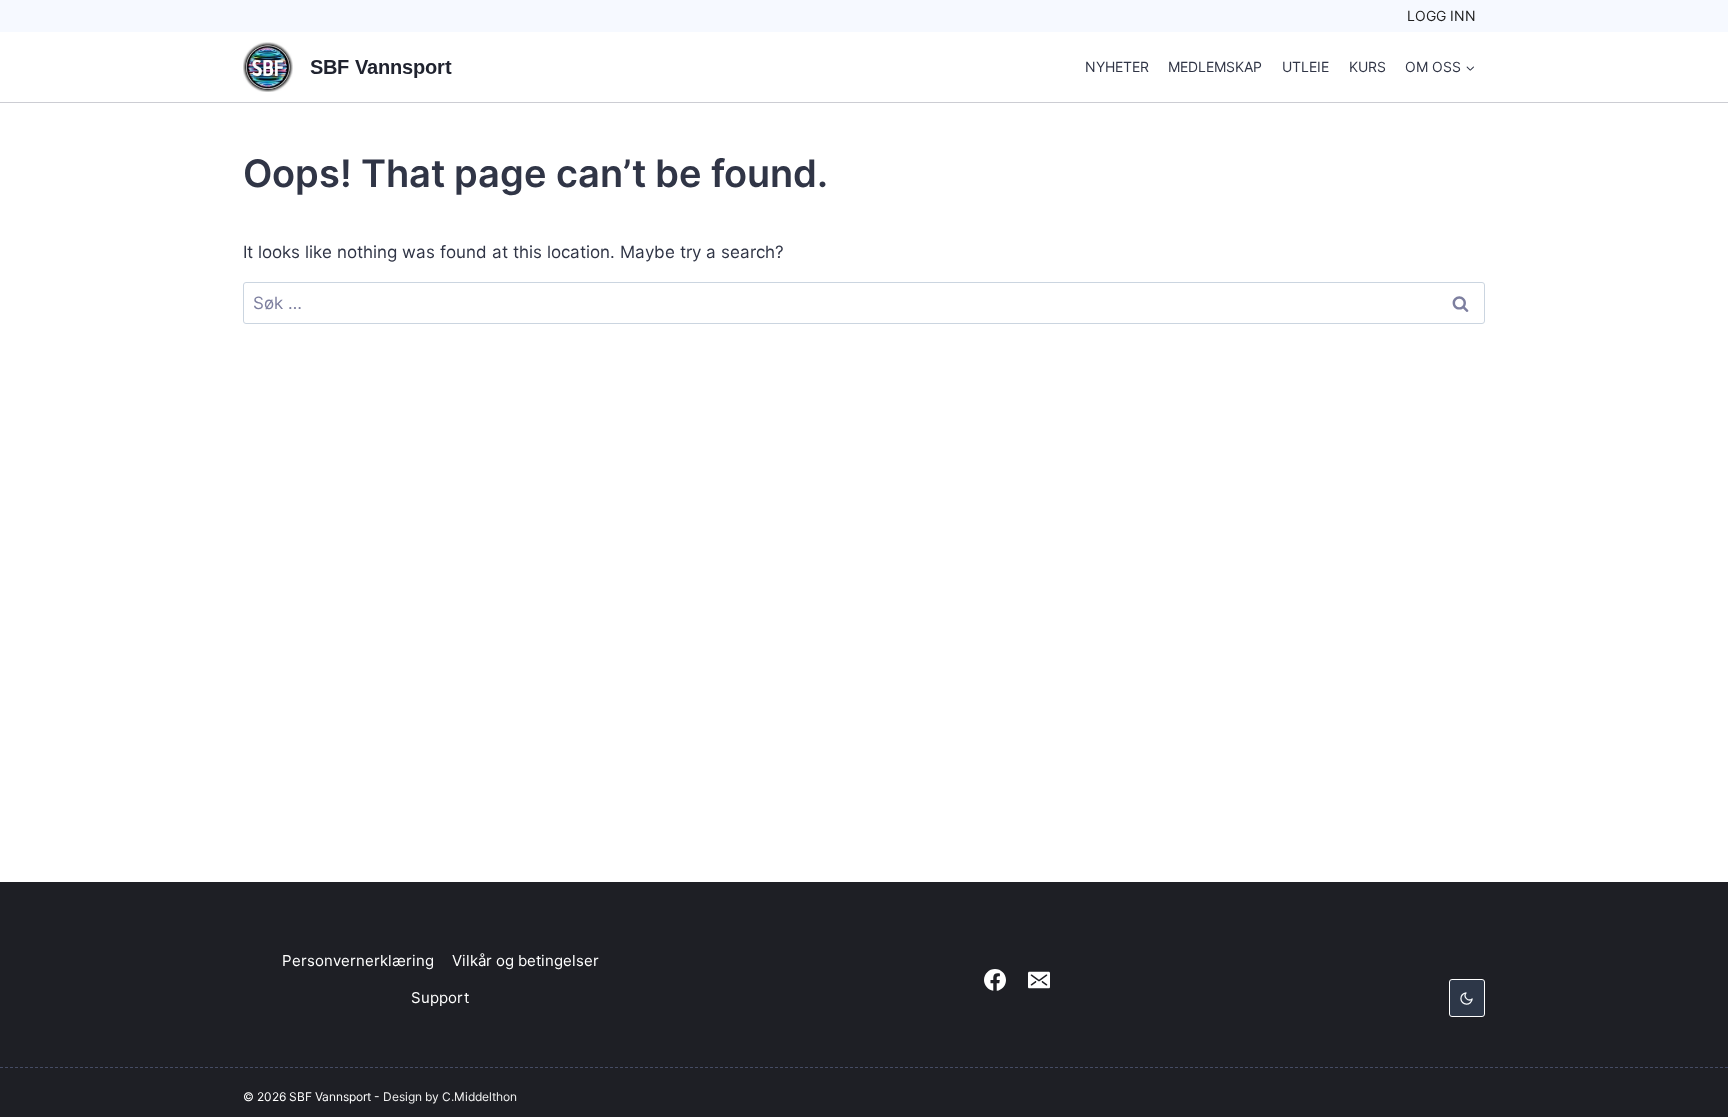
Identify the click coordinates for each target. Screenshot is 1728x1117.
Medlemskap (1215, 66)
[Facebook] (995, 980)
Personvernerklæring (358, 960)
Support (440, 997)
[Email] (1039, 980)
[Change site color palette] (1467, 998)
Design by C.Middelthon (450, 1096)
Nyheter (1117, 66)
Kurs (1367, 66)
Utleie (1305, 66)
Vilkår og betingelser (525, 960)
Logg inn (1441, 15)
